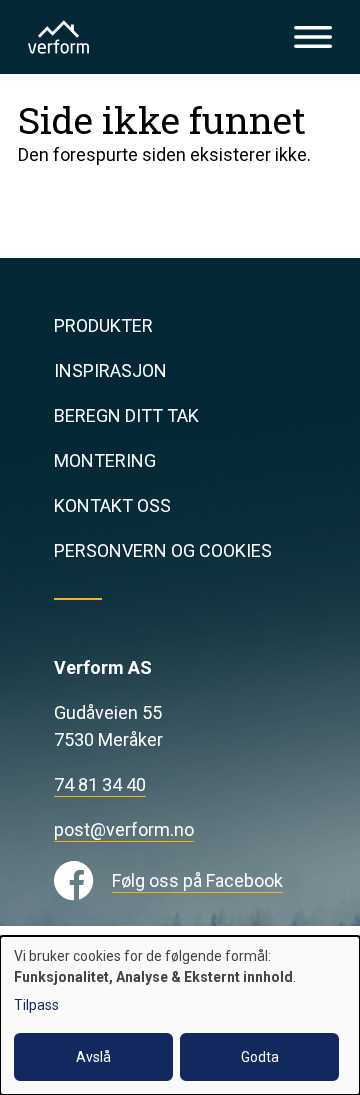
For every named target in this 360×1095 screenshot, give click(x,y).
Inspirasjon (110, 370)
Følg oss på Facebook (197, 880)
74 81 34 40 (100, 784)
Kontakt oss (112, 505)
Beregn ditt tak (126, 415)
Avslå (93, 1057)
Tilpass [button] (36, 1005)
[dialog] (180, 1015)
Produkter (103, 325)
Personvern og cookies (163, 550)
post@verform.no (124, 829)
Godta (260, 1057)
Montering (105, 460)
